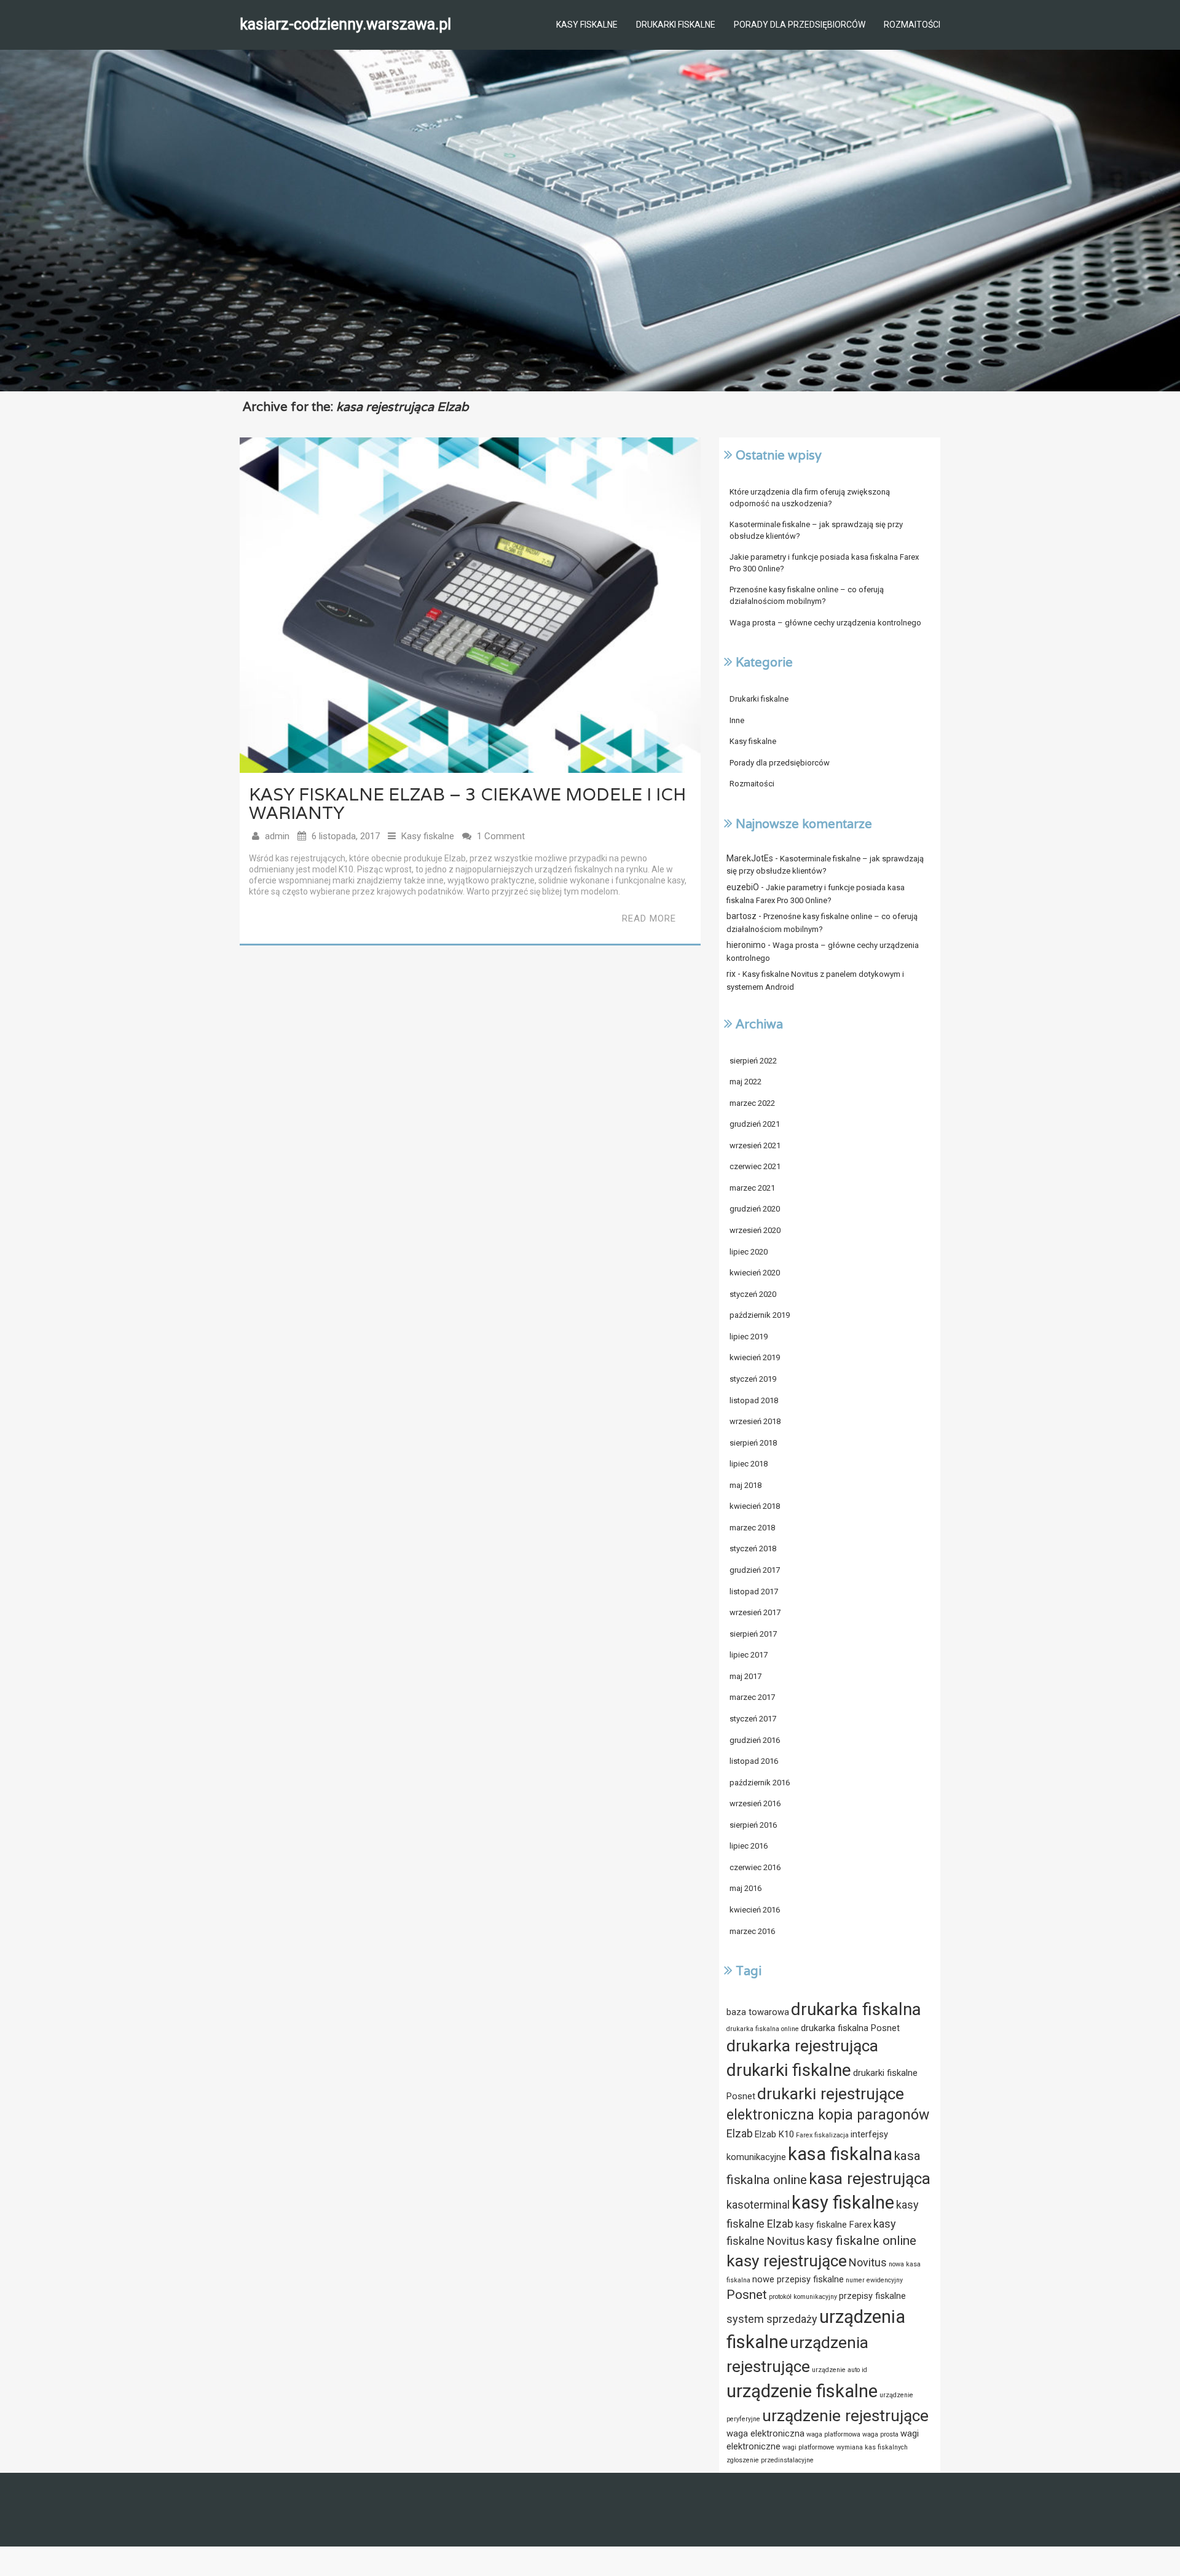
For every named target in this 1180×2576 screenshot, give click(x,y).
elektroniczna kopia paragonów (828, 2115)
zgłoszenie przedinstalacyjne (770, 2460)
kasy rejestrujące (787, 2261)
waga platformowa (833, 2434)
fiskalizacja (832, 2135)
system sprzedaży (772, 2319)
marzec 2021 (752, 1188)
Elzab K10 (774, 2134)
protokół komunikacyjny (803, 2297)
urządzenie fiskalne (802, 2391)
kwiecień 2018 (755, 1506)
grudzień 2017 (755, 1570)
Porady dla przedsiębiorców (800, 25)
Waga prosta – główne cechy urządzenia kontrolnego (825, 623)
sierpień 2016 (753, 1825)
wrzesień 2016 (755, 1803)
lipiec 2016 (749, 1846)
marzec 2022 (752, 1103)
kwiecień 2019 (755, 1357)
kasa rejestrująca (870, 2179)
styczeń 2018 (753, 1548)
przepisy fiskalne (872, 2296)
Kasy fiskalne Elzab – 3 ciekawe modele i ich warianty (467, 804)
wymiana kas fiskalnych (872, 2447)
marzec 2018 (752, 1528)
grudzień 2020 (755, 1209)
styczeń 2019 (753, 1379)
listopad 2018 (754, 1400)
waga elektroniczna (765, 2433)
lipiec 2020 (749, 1252)
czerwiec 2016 (755, 1867)
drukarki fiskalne (789, 2070)
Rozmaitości (912, 25)
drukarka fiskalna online (763, 2029)
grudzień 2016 (755, 1740)
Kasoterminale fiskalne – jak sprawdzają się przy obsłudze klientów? (816, 530)
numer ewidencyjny (874, 2280)
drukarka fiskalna (856, 2009)
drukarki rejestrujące (831, 2094)
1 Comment (501, 836)
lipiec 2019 (749, 1337)
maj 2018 (745, 1485)
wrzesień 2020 (755, 1230)
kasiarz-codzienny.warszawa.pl (345, 24)
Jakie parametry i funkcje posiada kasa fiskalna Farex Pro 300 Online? (824, 563)
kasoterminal (758, 2205)
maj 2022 (745, 1082)
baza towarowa (758, 2012)
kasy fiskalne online (862, 2241)
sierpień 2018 (753, 1443)
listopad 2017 (754, 1591)
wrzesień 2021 (755, 1145)
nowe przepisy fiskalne (798, 2279)
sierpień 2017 (753, 1634)
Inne (737, 720)
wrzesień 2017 (755, 1612)
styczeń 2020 (753, 1294)
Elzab (740, 2133)
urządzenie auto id (840, 2370)
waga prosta (880, 2434)
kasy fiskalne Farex (833, 2225)
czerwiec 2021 (755, 1166)
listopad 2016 (754, 1761)
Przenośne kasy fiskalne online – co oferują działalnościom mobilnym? (807, 595)
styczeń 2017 (753, 1719)
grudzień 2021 (755, 1124)
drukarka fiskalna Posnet (850, 2028)
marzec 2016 (752, 1931)
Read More (649, 918)
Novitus (868, 2262)
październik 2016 (760, 1783)
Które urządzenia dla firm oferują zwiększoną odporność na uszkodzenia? (810, 498)
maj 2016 (745, 1888)
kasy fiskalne (843, 2202)
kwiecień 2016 (755, 1910)
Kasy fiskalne (587, 25)
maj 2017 (745, 1676)
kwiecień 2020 (755, 1273)
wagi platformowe (808, 2447)
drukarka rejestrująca (802, 2046)
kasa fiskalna (840, 2154)
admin (277, 836)
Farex (804, 2135)
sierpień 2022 (753, 1061)
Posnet (747, 2295)
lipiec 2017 (749, 1655)
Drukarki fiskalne (676, 25)
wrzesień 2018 (755, 1421)
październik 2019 (760, 1315)
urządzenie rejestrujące (845, 2416)
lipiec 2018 (749, 1464)
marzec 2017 (752, 1697)
